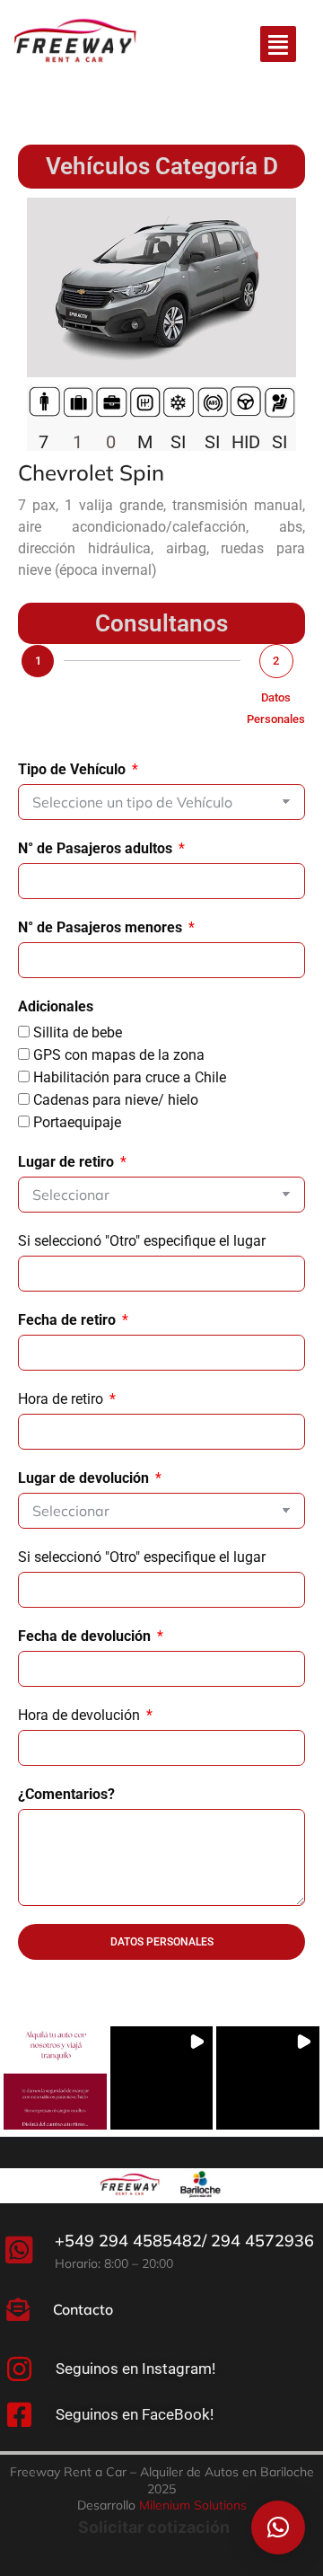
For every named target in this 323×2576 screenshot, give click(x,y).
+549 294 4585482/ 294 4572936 (184, 2241)
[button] (55, 2078)
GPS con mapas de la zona (119, 1055)
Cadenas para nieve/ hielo (116, 1100)
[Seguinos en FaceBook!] (19, 2415)
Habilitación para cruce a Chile (130, 1077)
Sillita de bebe (78, 1032)
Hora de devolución (81, 1715)
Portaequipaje (77, 1122)
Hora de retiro (62, 1399)
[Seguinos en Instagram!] (19, 2369)
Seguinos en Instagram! (135, 2369)
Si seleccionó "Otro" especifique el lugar (142, 1241)
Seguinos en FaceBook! (135, 2414)
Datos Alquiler (38, 708)
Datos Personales (276, 708)
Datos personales (162, 1942)
